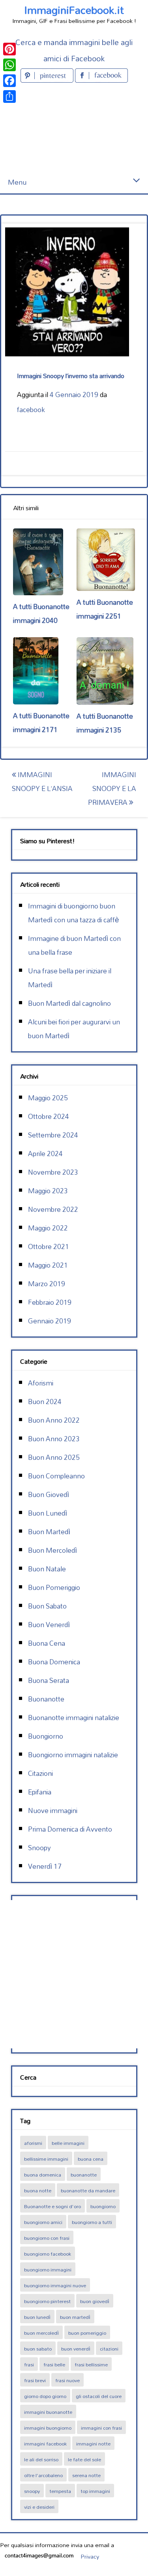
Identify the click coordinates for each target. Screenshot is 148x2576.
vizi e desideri (39, 2507)
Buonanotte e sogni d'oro (52, 2206)
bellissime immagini (46, 2159)
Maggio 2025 (48, 1098)
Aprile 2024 (45, 1154)
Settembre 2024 (53, 1135)
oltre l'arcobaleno (43, 2475)
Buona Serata (49, 1680)
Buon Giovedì (49, 1494)
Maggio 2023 (48, 1191)
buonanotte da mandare (88, 2190)
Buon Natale (47, 1569)
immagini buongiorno (48, 2428)
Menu (17, 182)
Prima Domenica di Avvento (70, 1829)
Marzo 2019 (47, 1284)
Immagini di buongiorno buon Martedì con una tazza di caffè (74, 913)
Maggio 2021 (48, 1265)
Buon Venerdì (49, 1625)
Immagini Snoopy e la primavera (112, 788)
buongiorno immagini (48, 2269)
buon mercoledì (41, 2333)
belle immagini (68, 2143)
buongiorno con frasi (47, 2238)
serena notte (86, 2475)
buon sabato (38, 2349)
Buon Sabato (47, 1606)
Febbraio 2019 (50, 1302)
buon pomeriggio (87, 2333)
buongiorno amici (43, 2222)
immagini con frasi (101, 2428)
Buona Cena (47, 1643)
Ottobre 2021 (49, 1246)
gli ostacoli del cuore (99, 2396)
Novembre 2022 (53, 1209)
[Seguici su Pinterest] (48, 80)
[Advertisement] (74, 128)
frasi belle (54, 2364)
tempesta (60, 2491)
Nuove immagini (53, 1810)
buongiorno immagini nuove (55, 2285)
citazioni (109, 2349)
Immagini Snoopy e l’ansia (42, 782)
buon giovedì (95, 2301)
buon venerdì (76, 2349)
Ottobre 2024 (49, 1116)
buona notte (38, 2190)
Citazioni (40, 1773)
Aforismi (41, 1383)
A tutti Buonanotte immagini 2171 (41, 723)
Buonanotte (46, 1699)
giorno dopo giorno (45, 2396)
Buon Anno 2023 (54, 1439)
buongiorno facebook (48, 2254)
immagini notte (93, 2444)
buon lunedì (37, 2317)
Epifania (40, 1792)
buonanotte (84, 2175)
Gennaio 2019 (50, 1321)
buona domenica (43, 2175)
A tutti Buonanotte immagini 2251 (105, 609)
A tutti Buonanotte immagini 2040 (41, 613)
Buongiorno (46, 1736)
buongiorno (103, 2206)
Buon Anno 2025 (54, 1457)
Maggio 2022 (48, 1228)
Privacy (90, 2556)
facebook (31, 410)
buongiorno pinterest (47, 2301)
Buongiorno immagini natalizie (73, 1755)
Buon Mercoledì (52, 1550)
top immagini (95, 2491)
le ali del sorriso (41, 2459)
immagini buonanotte (48, 2412)
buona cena (91, 2159)
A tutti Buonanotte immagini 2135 (105, 723)
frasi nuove (67, 2380)
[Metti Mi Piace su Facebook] (101, 80)
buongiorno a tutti (92, 2222)
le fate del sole (84, 2459)
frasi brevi (35, 2380)
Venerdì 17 (45, 1866)
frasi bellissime (91, 2364)
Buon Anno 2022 (54, 1420)
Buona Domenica (54, 1662)
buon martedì (75, 2317)
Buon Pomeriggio (54, 1587)
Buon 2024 (45, 1402)
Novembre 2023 (53, 1172)
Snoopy (39, 1848)
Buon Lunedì (48, 1513)
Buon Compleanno (56, 1476)
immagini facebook (45, 2444)
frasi (29, 2364)
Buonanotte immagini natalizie (74, 1718)
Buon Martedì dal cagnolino (69, 1003)
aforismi (33, 2143)
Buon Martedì (49, 1532)
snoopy (32, 2491)
